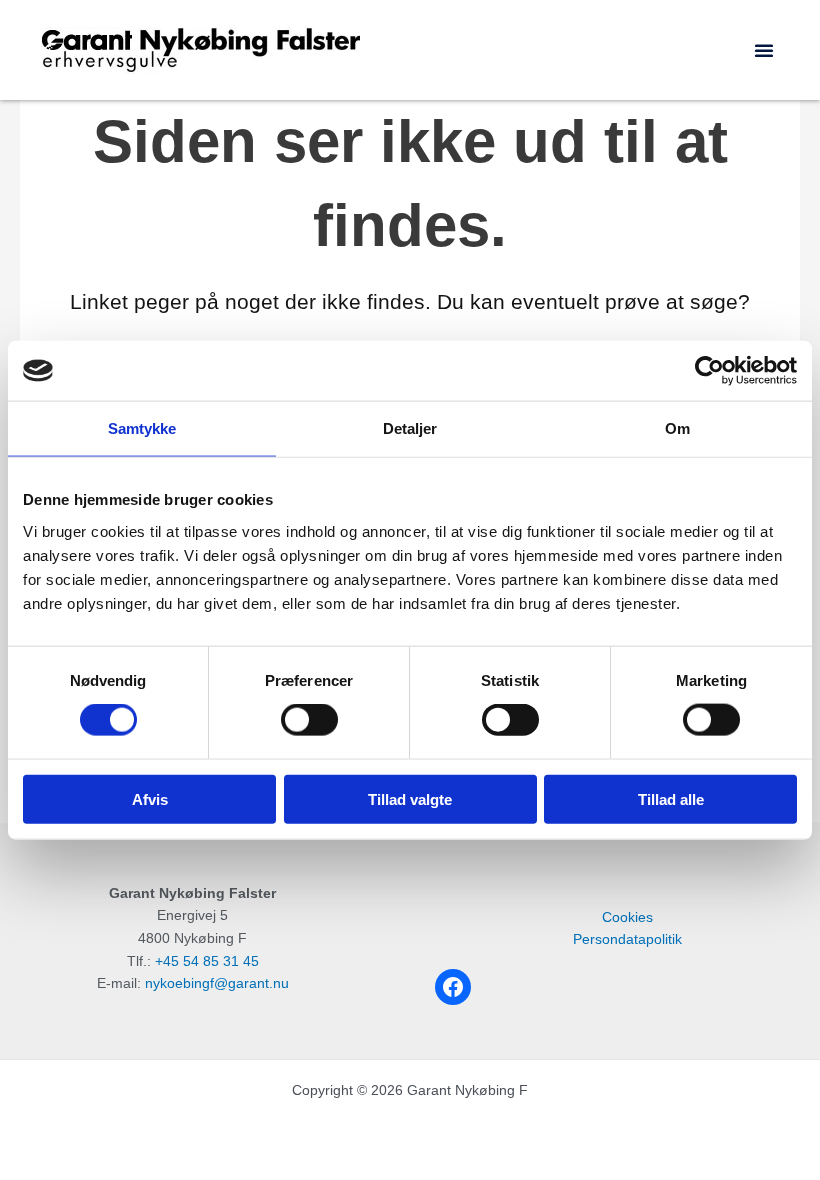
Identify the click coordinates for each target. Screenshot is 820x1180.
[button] (764, 50)
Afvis (150, 798)
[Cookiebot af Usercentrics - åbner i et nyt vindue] (709, 371)
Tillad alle (671, 798)
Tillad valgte (410, 798)
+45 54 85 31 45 (207, 961)
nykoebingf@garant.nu (217, 983)
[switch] (309, 720)
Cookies (627, 917)
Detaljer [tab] (410, 428)
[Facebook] (453, 987)
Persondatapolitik (627, 939)
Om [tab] (677, 428)
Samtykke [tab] (142, 428)
